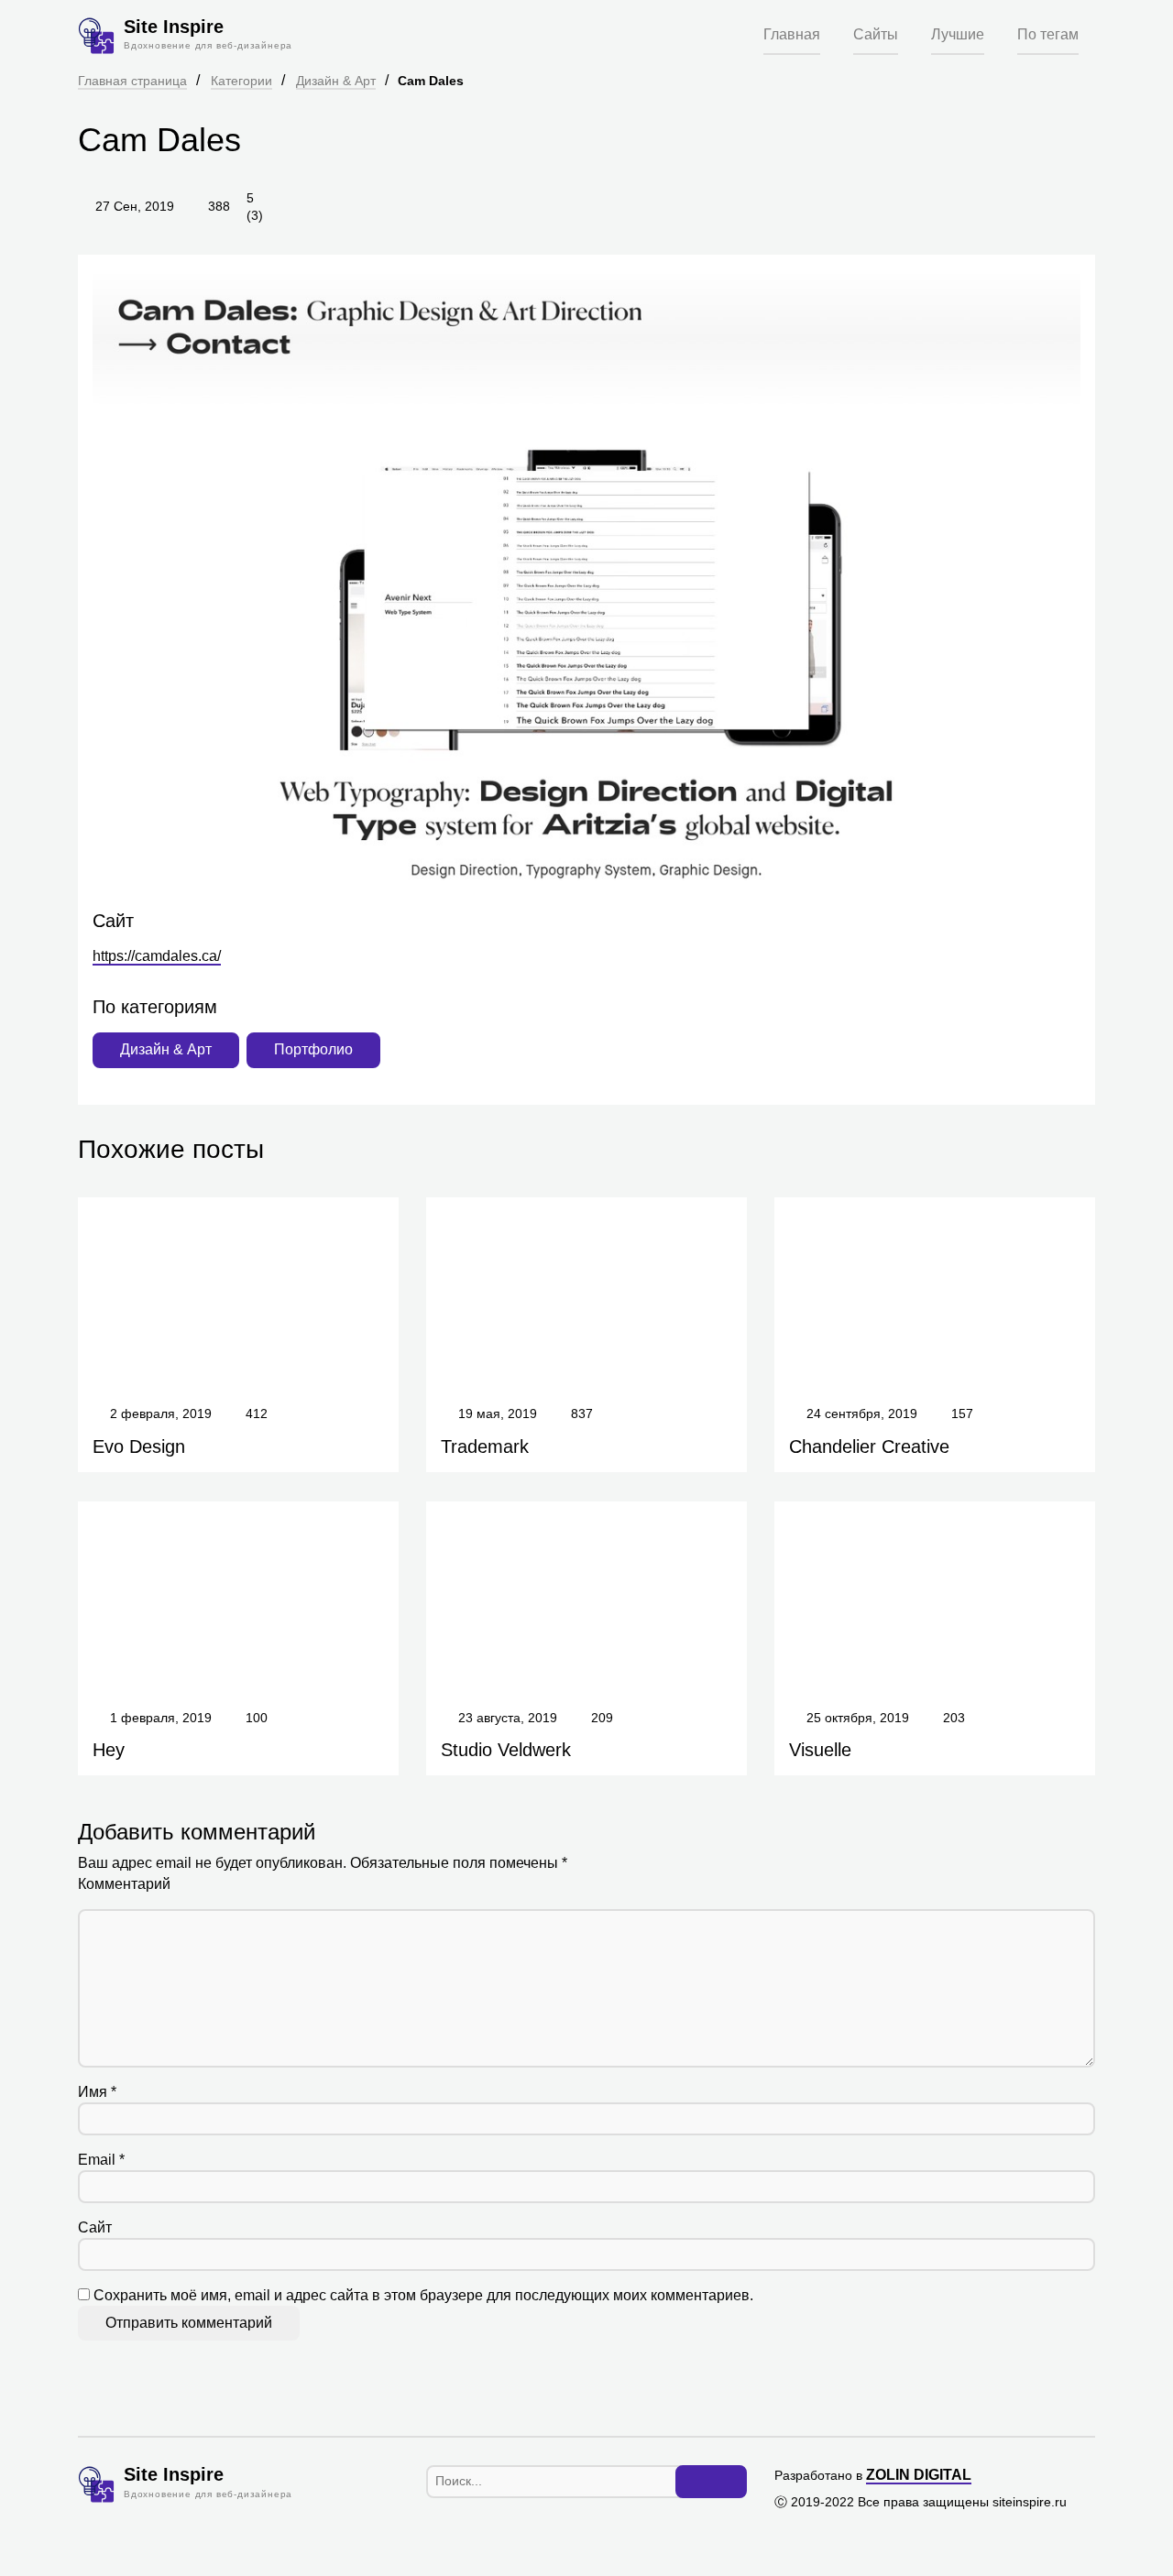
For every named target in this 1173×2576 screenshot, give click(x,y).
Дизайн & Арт (336, 81)
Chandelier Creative (869, 1446)
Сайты (876, 34)
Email (101, 2160)
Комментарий (124, 1884)
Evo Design (139, 1446)
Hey (109, 1750)
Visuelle (820, 1750)
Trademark (485, 1446)
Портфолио (313, 1049)
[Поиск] (711, 2482)
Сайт (95, 2227)
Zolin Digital (919, 2475)
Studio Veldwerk (506, 1750)
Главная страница (132, 81)
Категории (241, 81)
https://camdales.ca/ (157, 956)
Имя (97, 2092)
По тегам (1048, 34)
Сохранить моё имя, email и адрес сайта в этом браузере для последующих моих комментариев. (423, 2295)
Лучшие (958, 34)
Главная (792, 34)
